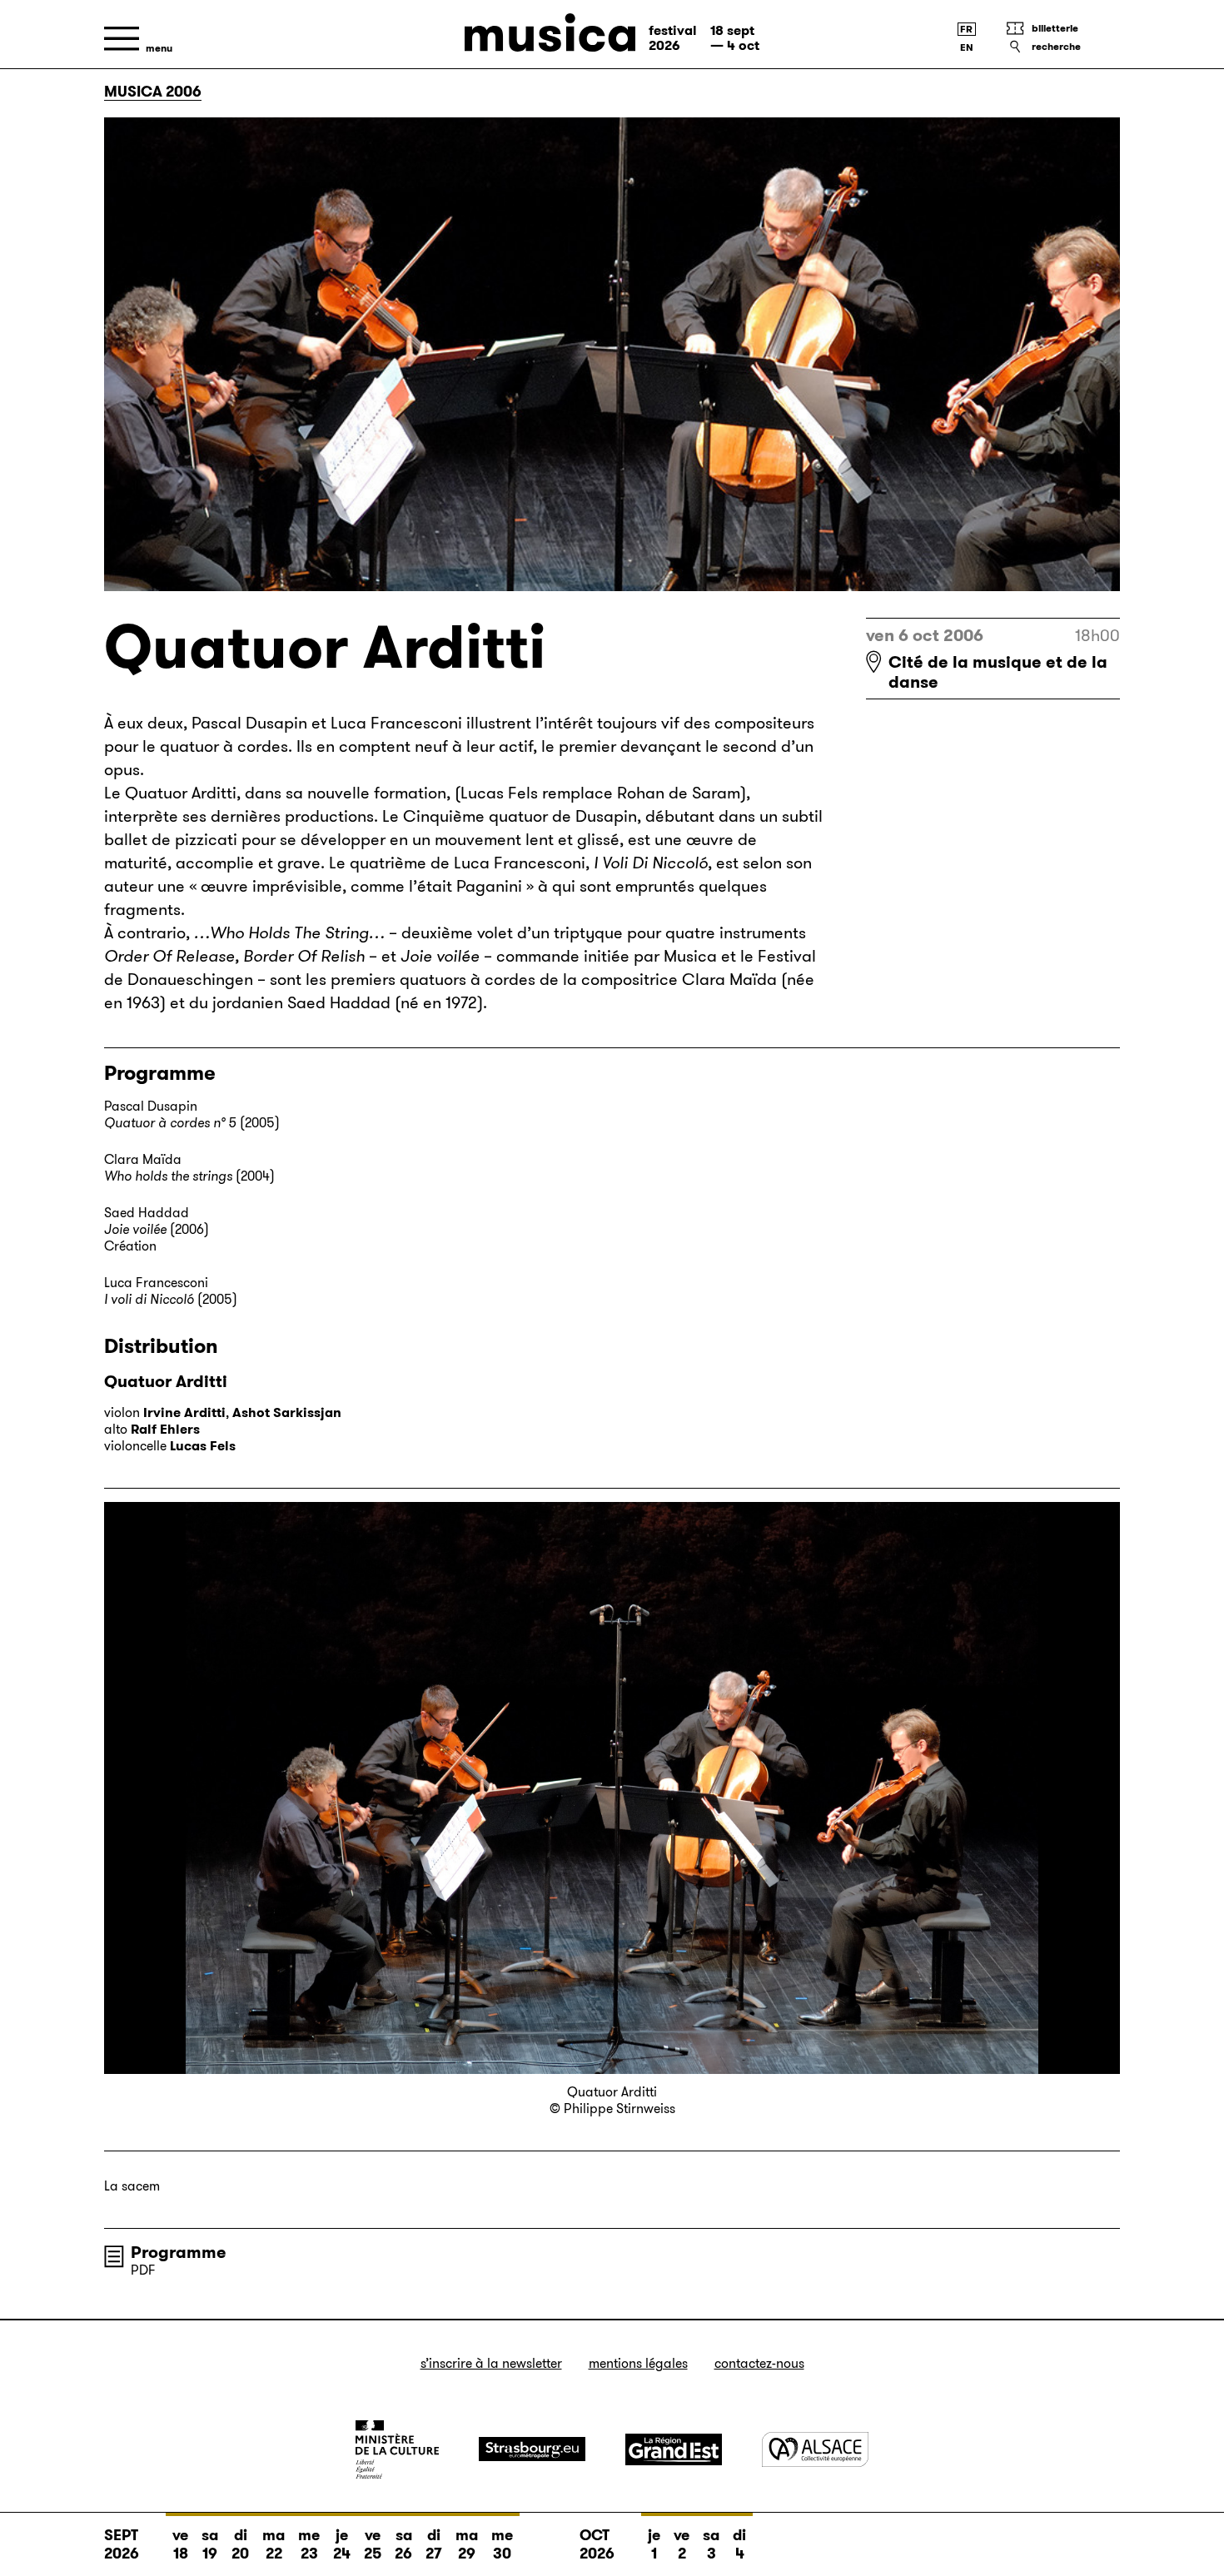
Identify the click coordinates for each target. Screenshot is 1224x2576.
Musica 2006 (153, 92)
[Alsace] (815, 2449)
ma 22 (274, 2544)
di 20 (240, 2544)
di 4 (739, 2544)
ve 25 (373, 2544)
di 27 (434, 2544)
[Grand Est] (674, 2449)
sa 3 (711, 2544)
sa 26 (403, 2544)
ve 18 (180, 2544)
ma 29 (467, 2544)
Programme (179, 2252)
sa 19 (210, 2544)
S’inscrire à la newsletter (491, 2363)
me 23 (309, 2544)
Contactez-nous (759, 2363)
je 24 (342, 2544)
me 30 (502, 2544)
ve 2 (682, 2544)
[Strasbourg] (532, 2449)
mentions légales (638, 2363)
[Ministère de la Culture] (397, 2449)
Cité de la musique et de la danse (998, 672)
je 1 (654, 2544)
